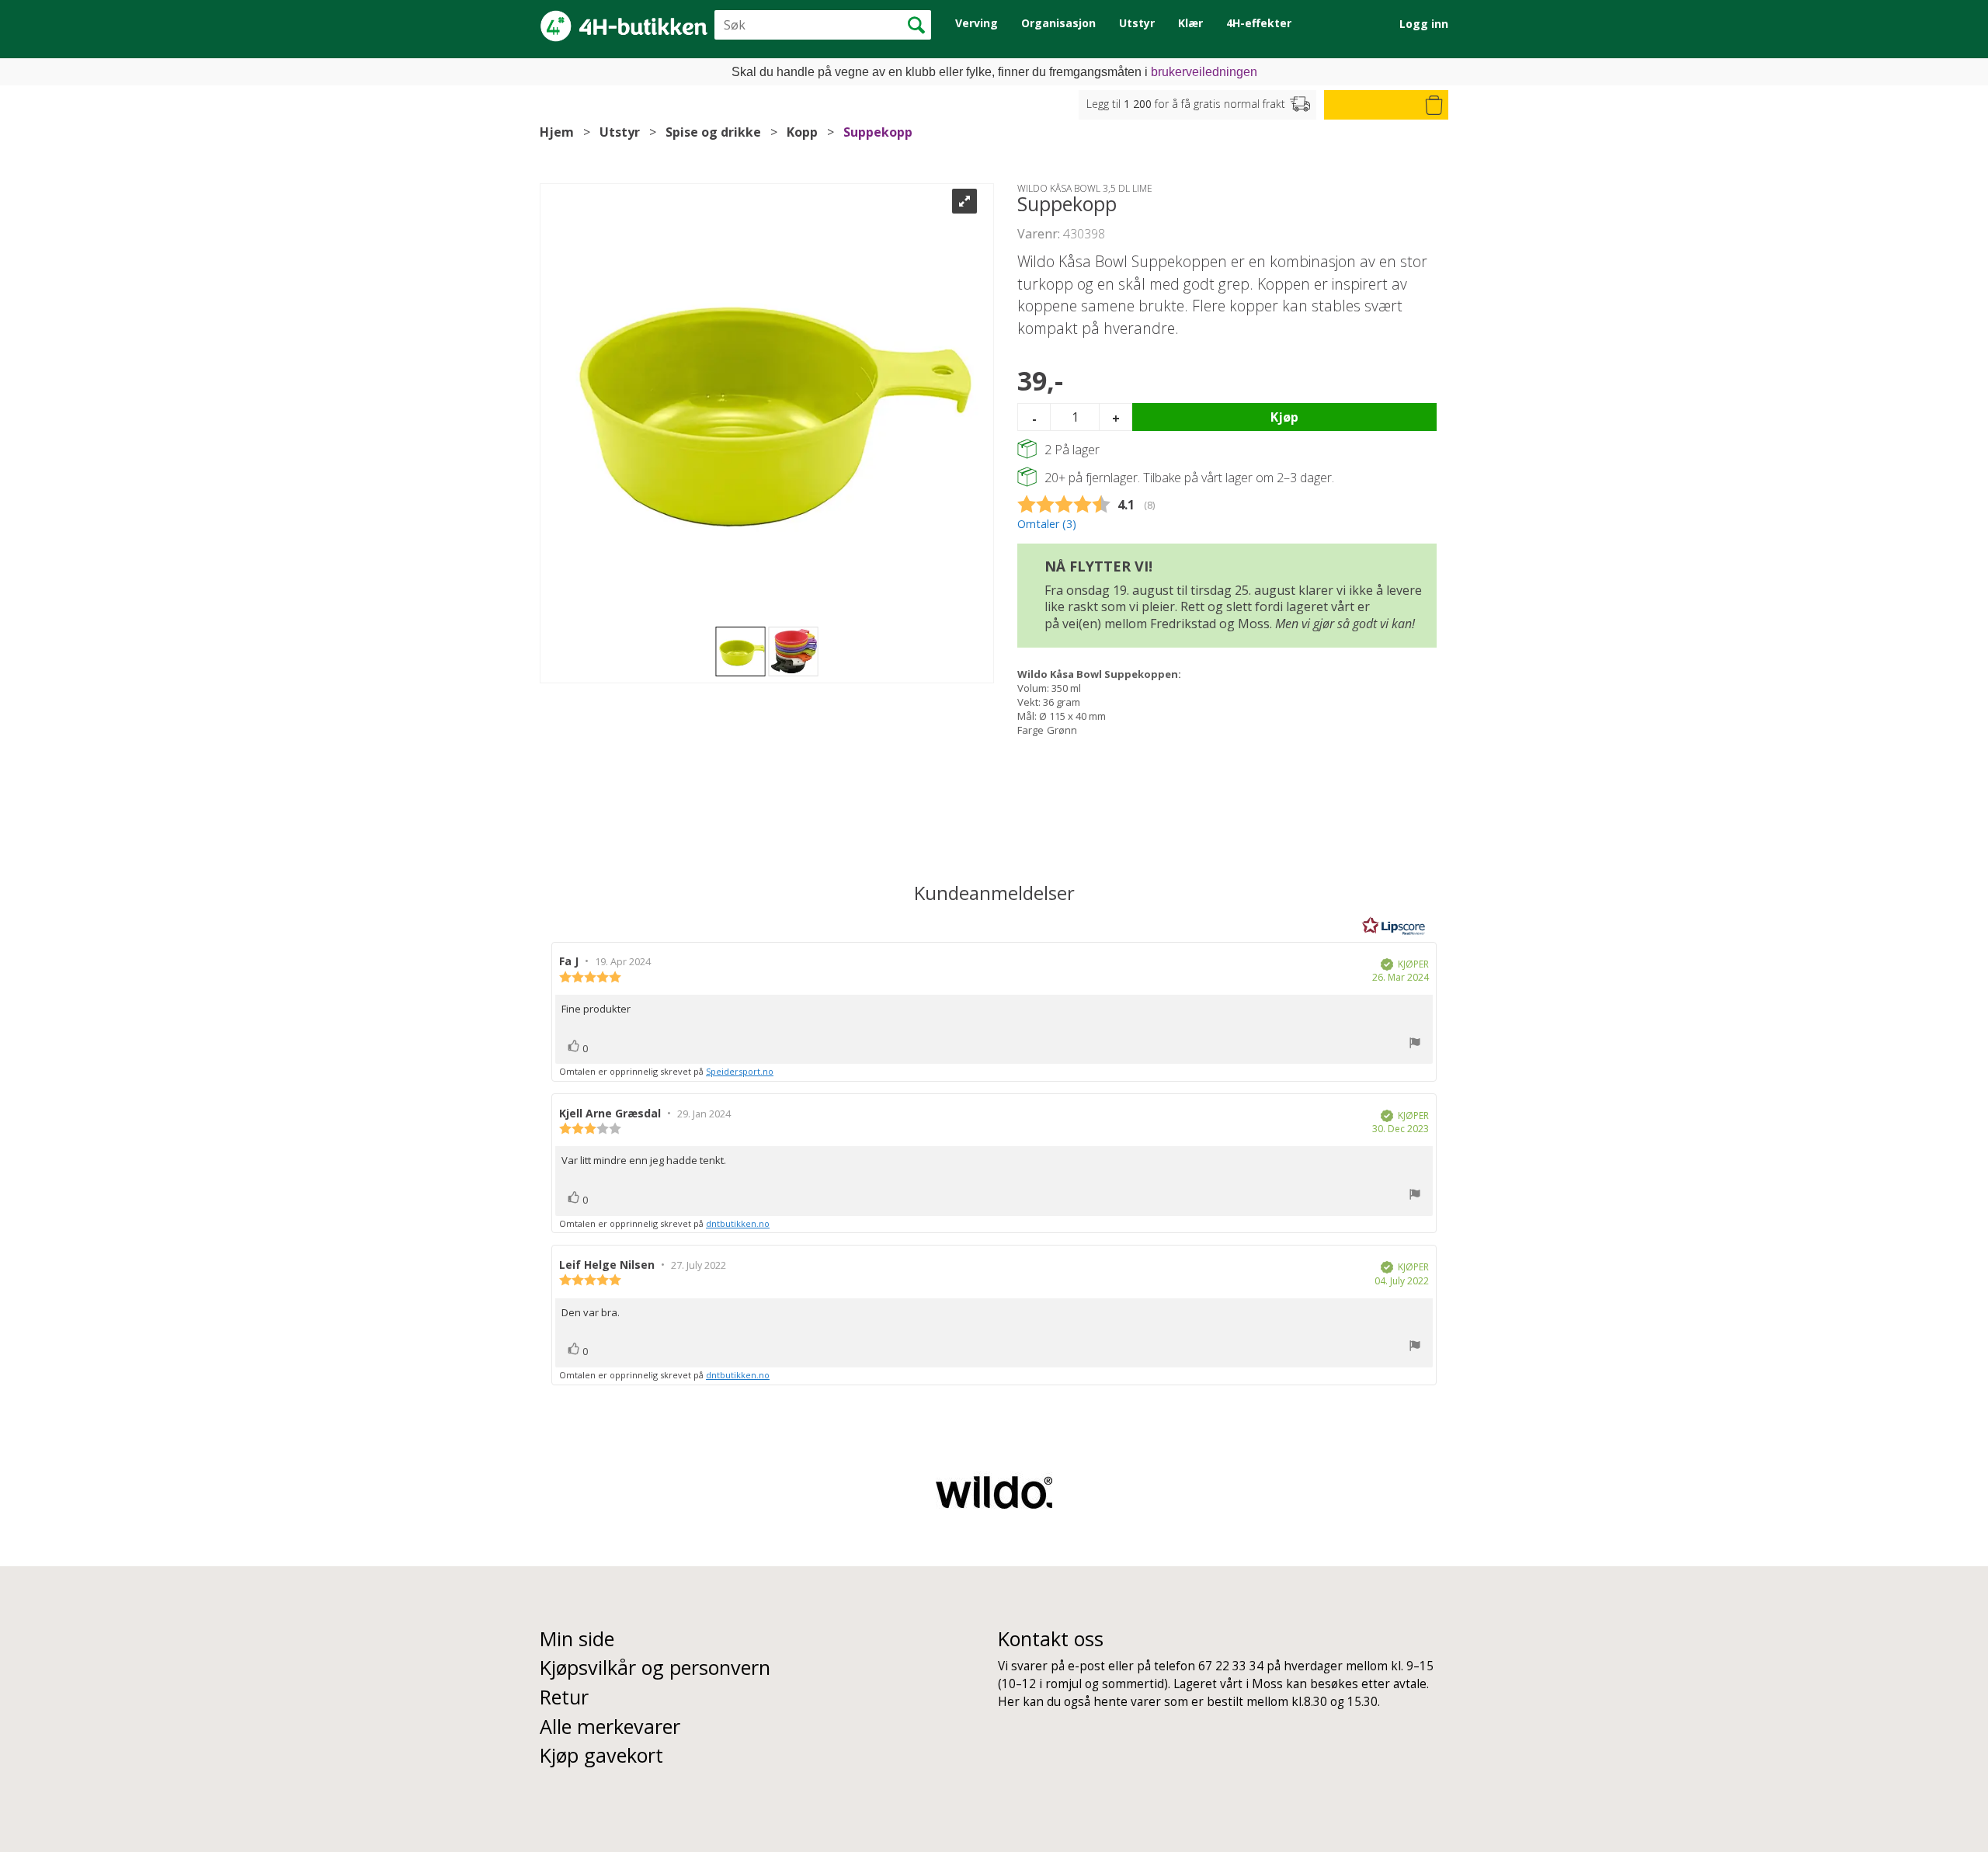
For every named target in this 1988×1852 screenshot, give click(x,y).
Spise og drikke (713, 132)
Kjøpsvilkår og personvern (655, 1667)
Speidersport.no (740, 1071)
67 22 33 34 (1231, 1666)
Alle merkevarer (610, 1726)
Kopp (802, 132)
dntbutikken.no (738, 1223)
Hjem (557, 132)
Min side (577, 1638)
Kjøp (1284, 417)
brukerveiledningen (1204, 72)
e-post (1086, 1666)
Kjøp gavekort (601, 1755)
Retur (564, 1697)
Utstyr (1137, 23)
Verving (977, 23)
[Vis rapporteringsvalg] (1415, 1044)
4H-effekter (1259, 23)
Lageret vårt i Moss (1228, 1684)
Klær (1190, 23)
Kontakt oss (1051, 1638)
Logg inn (1424, 24)
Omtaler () (1047, 524)
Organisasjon (1058, 23)
